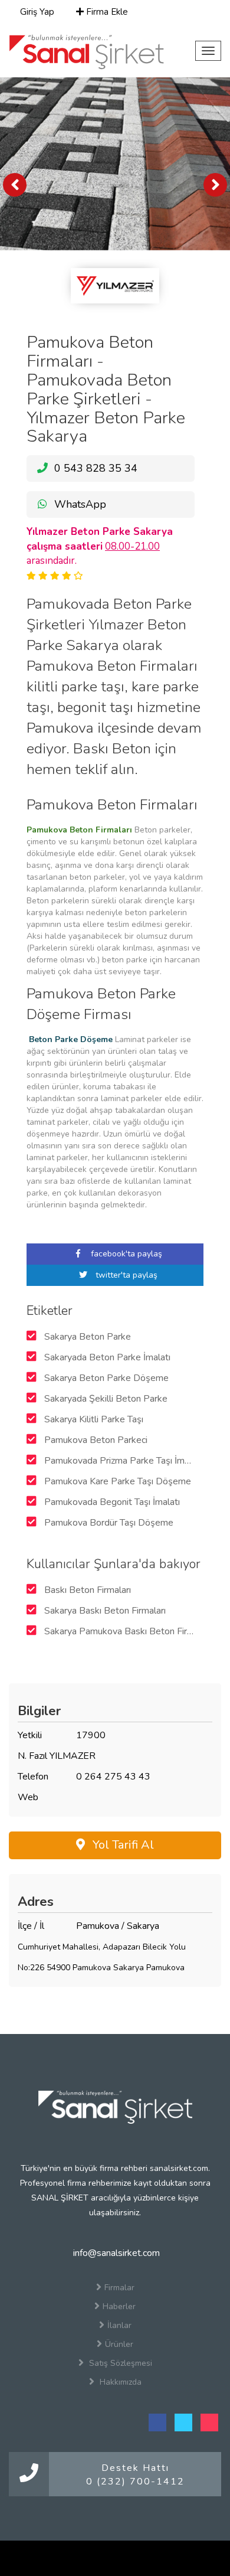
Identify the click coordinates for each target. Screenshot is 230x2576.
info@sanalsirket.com (115, 2253)
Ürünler (119, 2344)
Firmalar (119, 2288)
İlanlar (119, 2325)
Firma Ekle (106, 12)
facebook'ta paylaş (125, 1254)
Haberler (119, 2306)
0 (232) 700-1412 (135, 2482)
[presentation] (15, 185)
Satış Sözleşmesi (119, 2363)
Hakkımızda (119, 2382)
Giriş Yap (36, 12)
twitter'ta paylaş (125, 1275)
